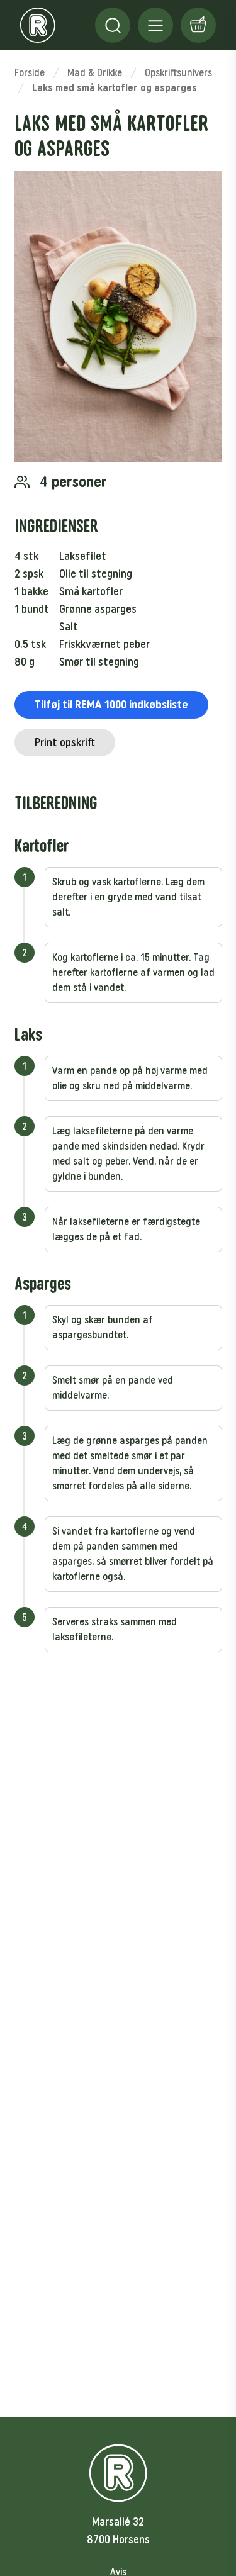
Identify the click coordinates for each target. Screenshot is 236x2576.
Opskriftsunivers (178, 73)
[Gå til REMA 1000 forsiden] (38, 25)
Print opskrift (65, 742)
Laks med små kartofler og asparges (115, 88)
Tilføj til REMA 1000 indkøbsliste (111, 705)
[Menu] (113, 25)
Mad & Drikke (95, 73)
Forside (30, 73)
